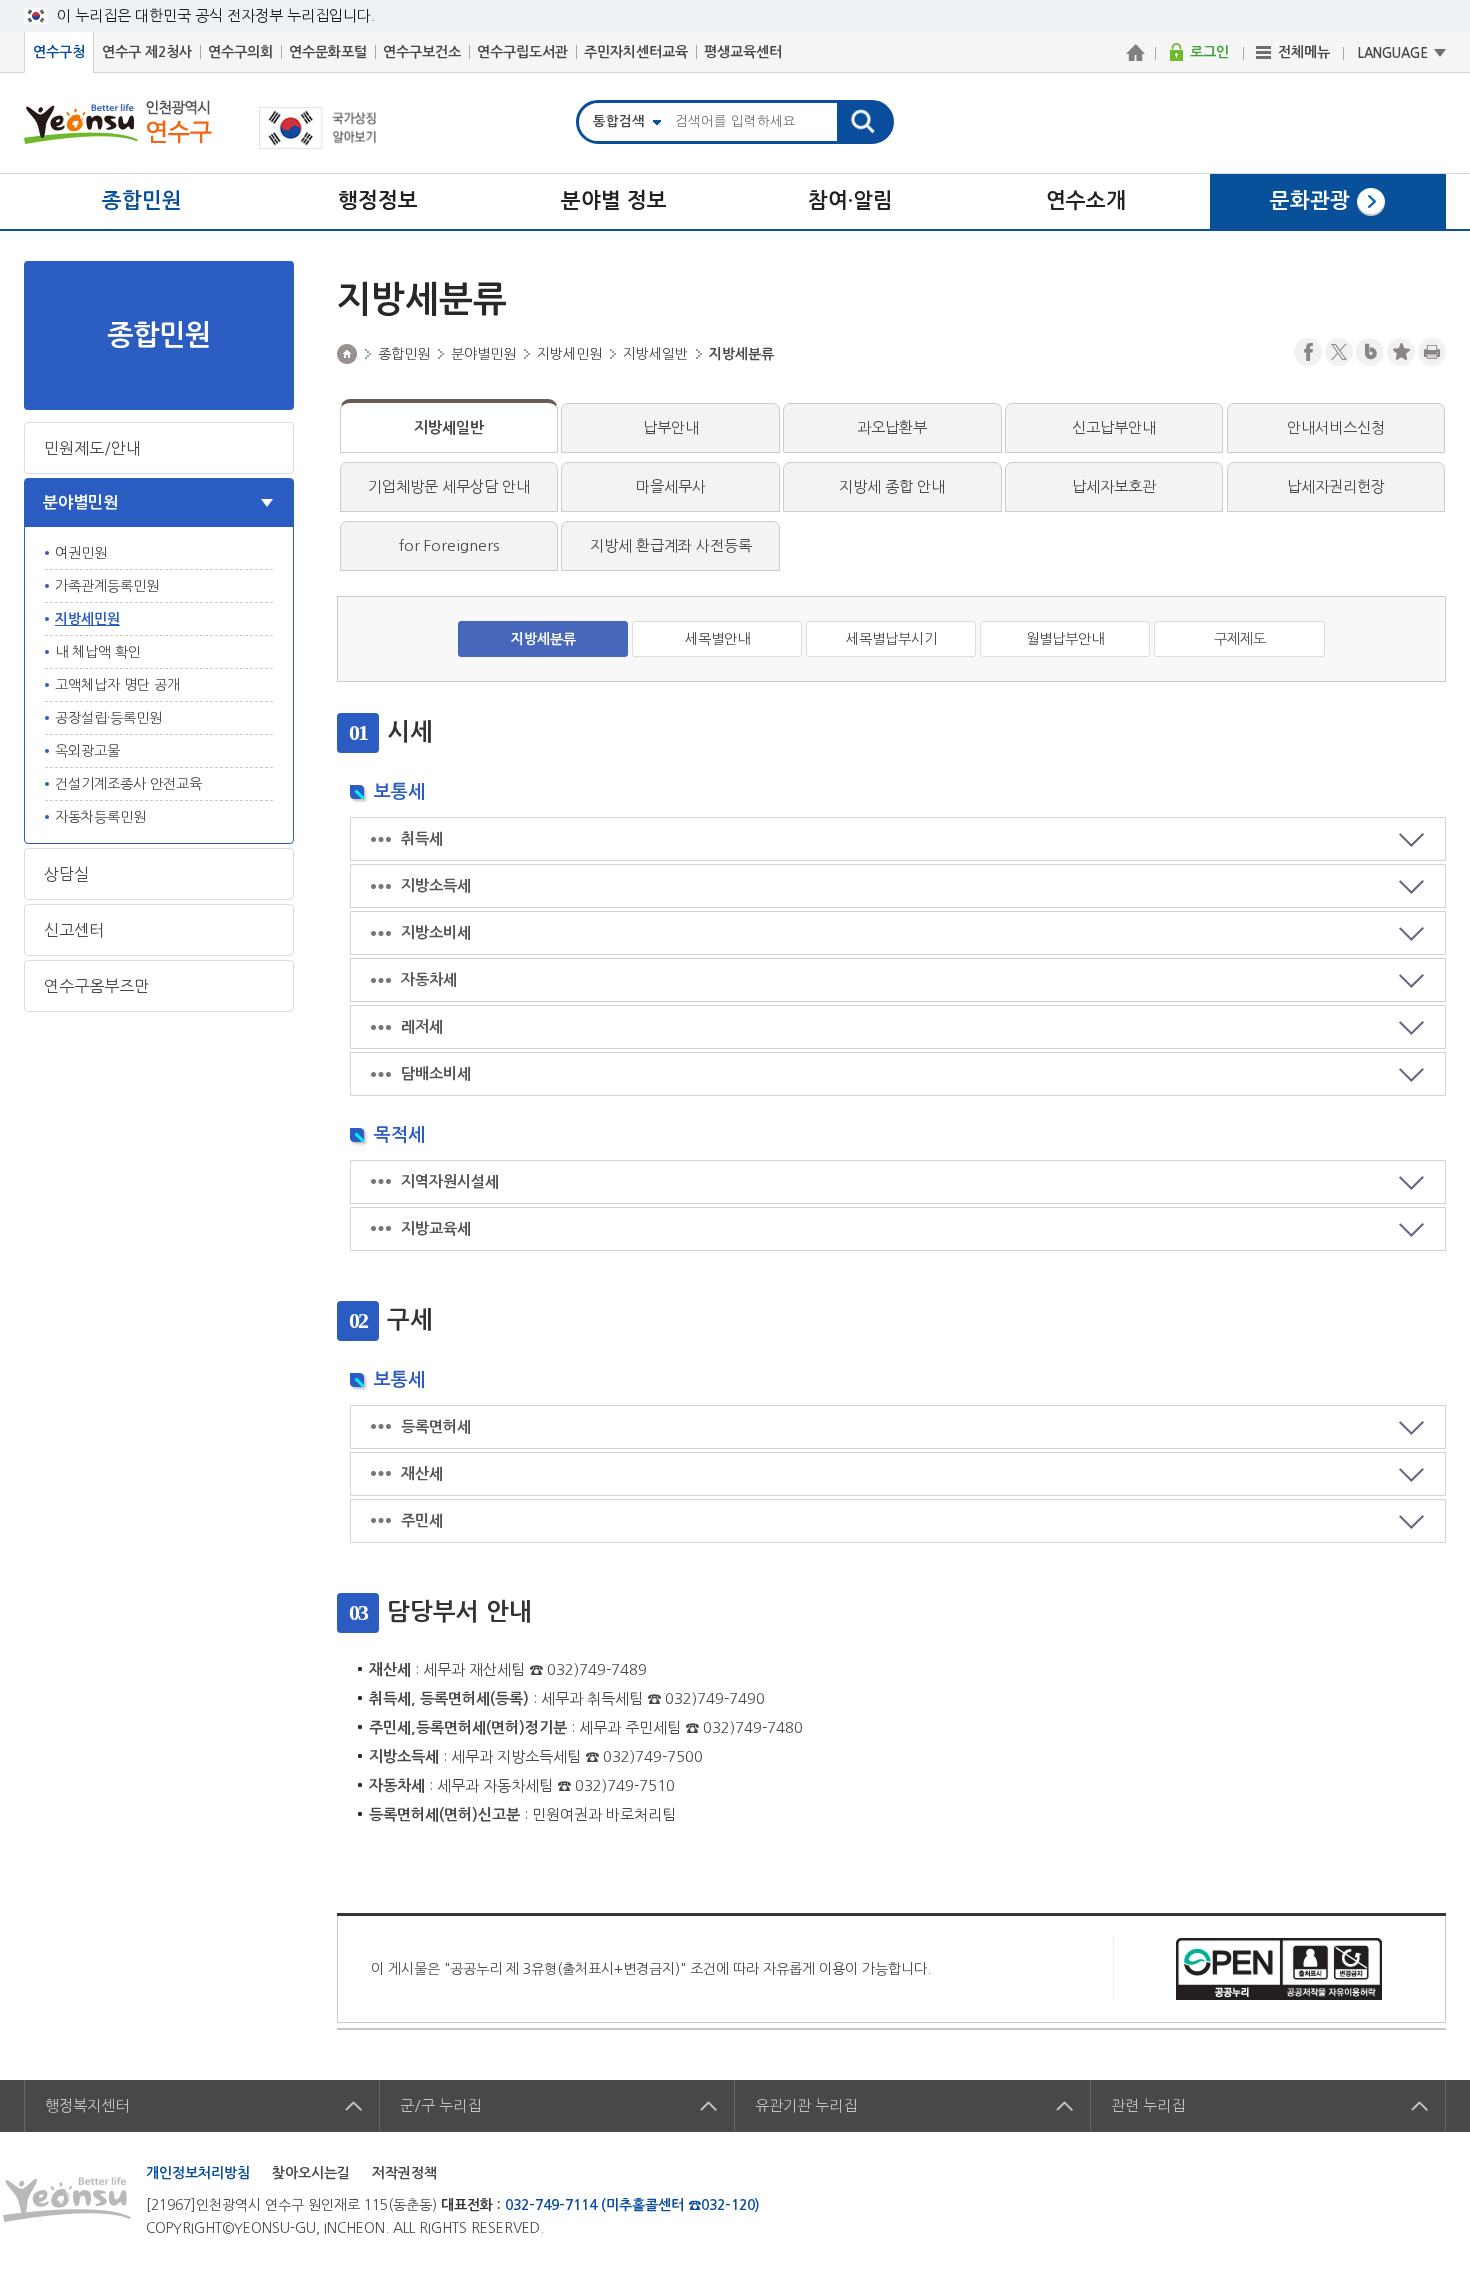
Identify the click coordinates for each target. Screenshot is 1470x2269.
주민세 (422, 1520)
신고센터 (74, 930)
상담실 (66, 874)
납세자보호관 (1114, 486)
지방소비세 (436, 932)
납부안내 (671, 427)
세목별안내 (717, 639)
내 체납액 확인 (98, 652)
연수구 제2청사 (147, 52)
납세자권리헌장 (1336, 486)
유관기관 (806, 2105)
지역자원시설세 (450, 1181)
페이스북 (1308, 352)
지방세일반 (449, 427)
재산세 (422, 1473)
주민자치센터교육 (636, 52)
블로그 (1370, 352)
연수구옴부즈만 (96, 986)
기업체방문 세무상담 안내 (449, 486)
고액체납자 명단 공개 (117, 685)
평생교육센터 (743, 52)
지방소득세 (436, 885)
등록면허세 (436, 1426)
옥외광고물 (87, 751)
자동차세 (429, 979)
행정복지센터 (87, 2105)
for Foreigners (449, 545)
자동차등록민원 (100, 817)
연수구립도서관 (522, 52)
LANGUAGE (1393, 53)
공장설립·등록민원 (108, 718)
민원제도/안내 (92, 448)
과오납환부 (892, 427)
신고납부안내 (1114, 427)
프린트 (1432, 352)
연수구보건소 (422, 52)
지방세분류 (543, 639)
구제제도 (1240, 639)
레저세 (422, 1026)
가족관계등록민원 (107, 586)
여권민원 (81, 553)
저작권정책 (404, 2173)
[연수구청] (1135, 52)
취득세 (422, 838)
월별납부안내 (1065, 639)
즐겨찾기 (1401, 352)
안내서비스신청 (1336, 427)
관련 (1148, 2105)
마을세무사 (671, 486)
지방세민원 (87, 619)
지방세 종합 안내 (892, 486)
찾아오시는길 (311, 2173)
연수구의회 (240, 52)
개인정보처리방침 (198, 2173)
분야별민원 (80, 502)
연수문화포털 (328, 52)
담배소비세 (436, 1073)
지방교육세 (436, 1228)
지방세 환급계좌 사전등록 (671, 545)
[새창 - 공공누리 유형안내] (1279, 1967)
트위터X (1339, 352)
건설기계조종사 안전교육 (128, 784)
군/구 (440, 2105)
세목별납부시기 (891, 639)
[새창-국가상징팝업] (317, 143)
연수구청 (59, 52)
